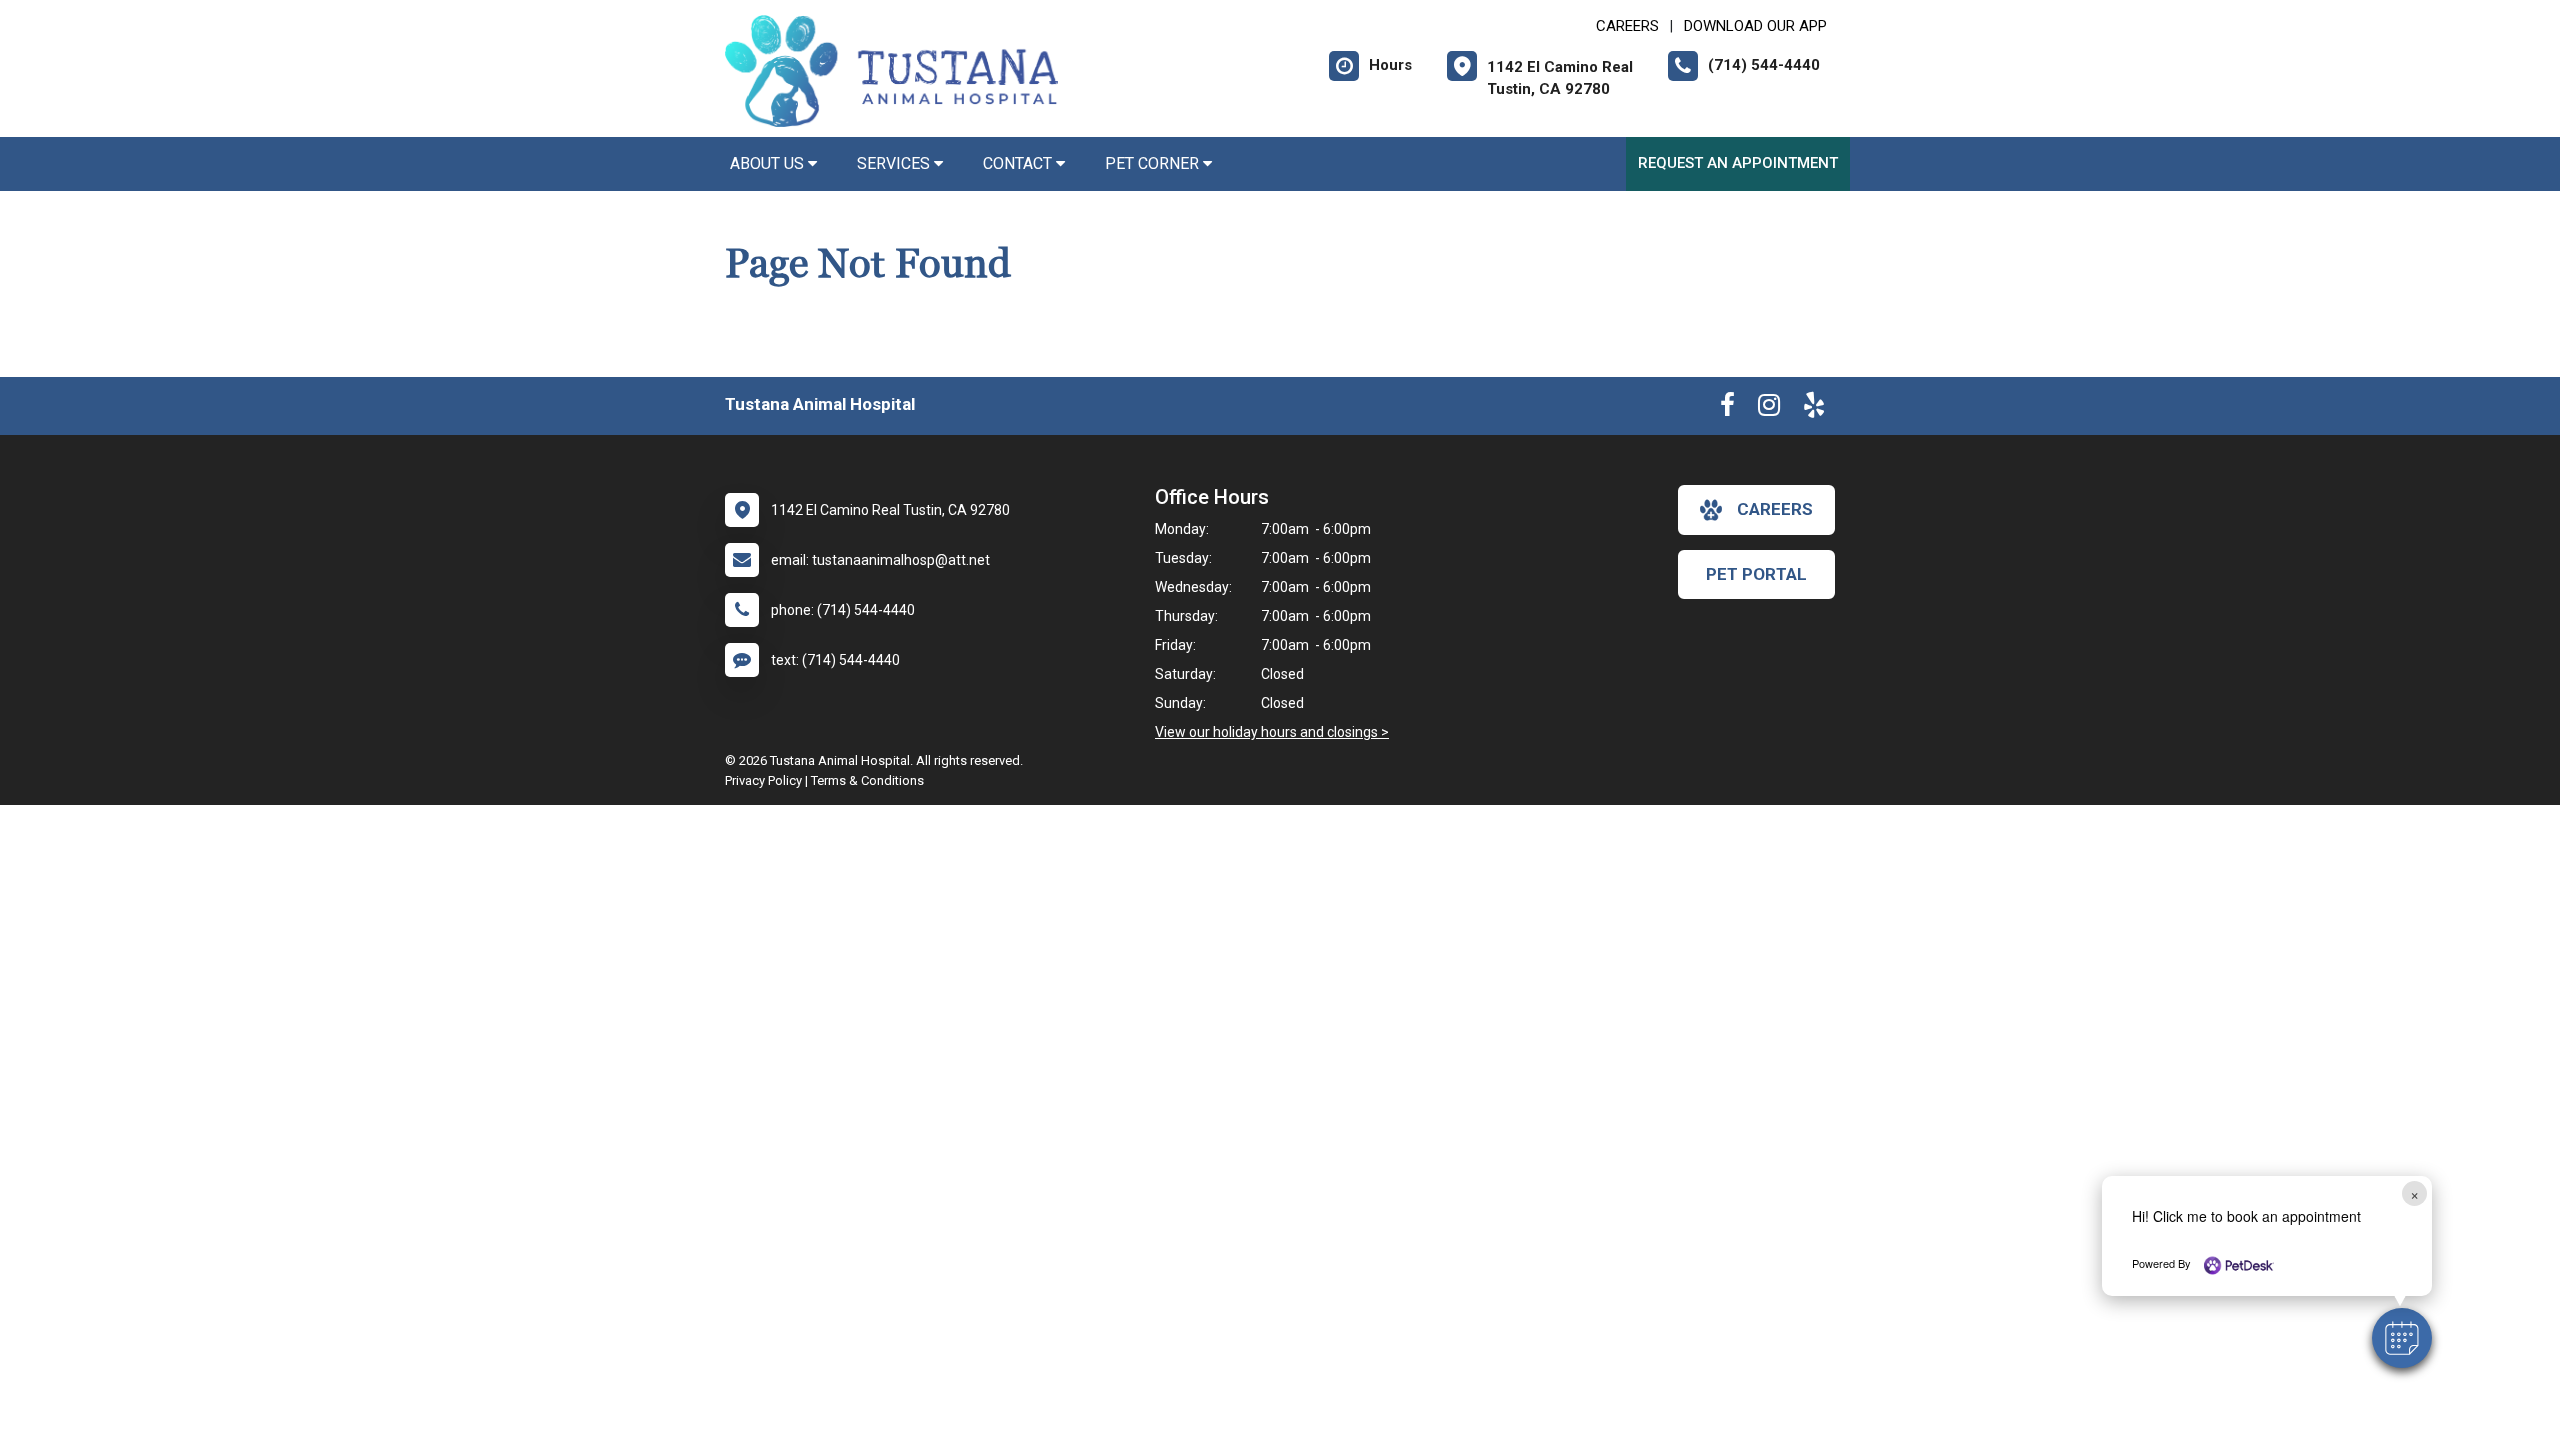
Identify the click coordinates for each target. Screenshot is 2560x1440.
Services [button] (895, 163)
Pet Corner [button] (1154, 163)
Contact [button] (1019, 163)
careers (1775, 509)
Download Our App (1755, 26)
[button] (2402, 1338)
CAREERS (1627, 26)
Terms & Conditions (867, 780)
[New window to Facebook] (1727, 409)
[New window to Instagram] (1769, 409)
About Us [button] (769, 163)
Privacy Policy (763, 780)
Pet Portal (1756, 574)
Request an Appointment (1738, 163)
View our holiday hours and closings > (1272, 732)
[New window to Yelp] (1814, 409)
